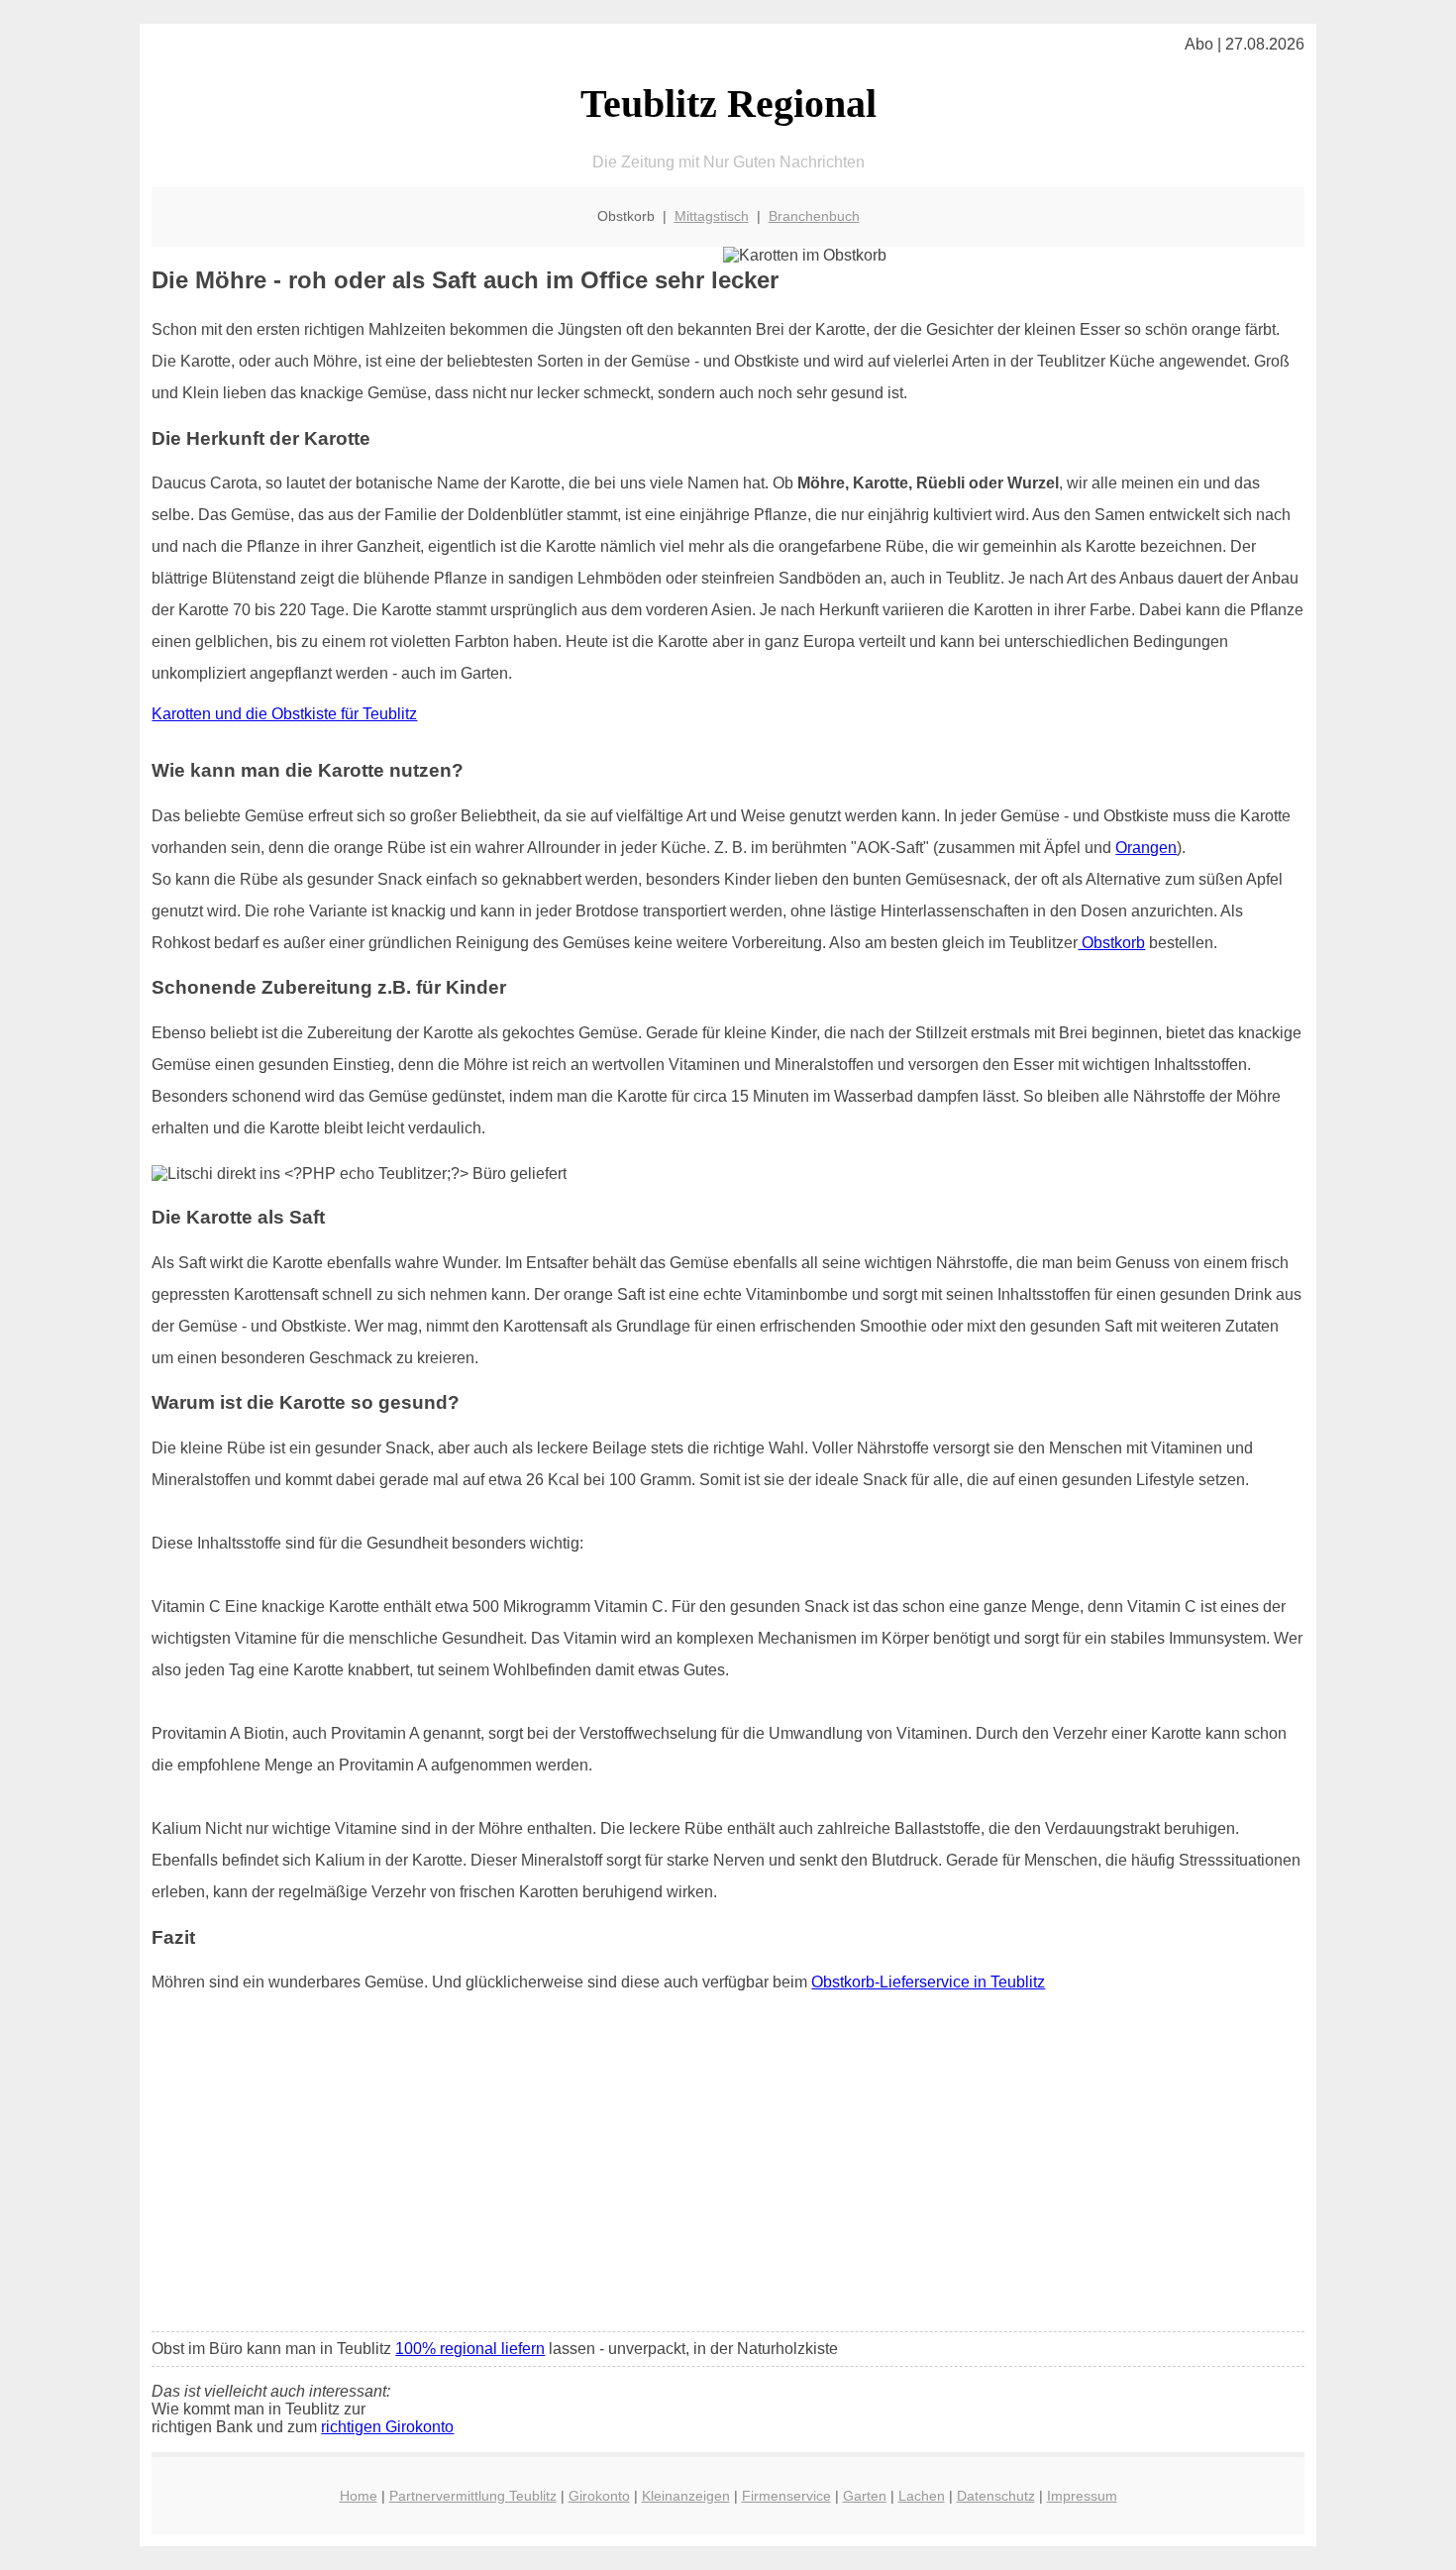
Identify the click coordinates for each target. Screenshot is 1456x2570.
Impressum (1082, 2496)
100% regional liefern (470, 2349)
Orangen (1146, 848)
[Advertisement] (728, 2169)
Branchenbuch (814, 216)
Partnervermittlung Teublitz (473, 2496)
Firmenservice (786, 2496)
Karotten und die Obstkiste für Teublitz (284, 714)
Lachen (922, 2496)
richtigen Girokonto (387, 2427)
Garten (865, 2496)
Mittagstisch (712, 216)
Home (359, 2496)
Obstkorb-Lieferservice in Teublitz (928, 1982)
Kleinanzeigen (686, 2496)
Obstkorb (1111, 943)
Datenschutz (996, 2496)
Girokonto (599, 2496)
